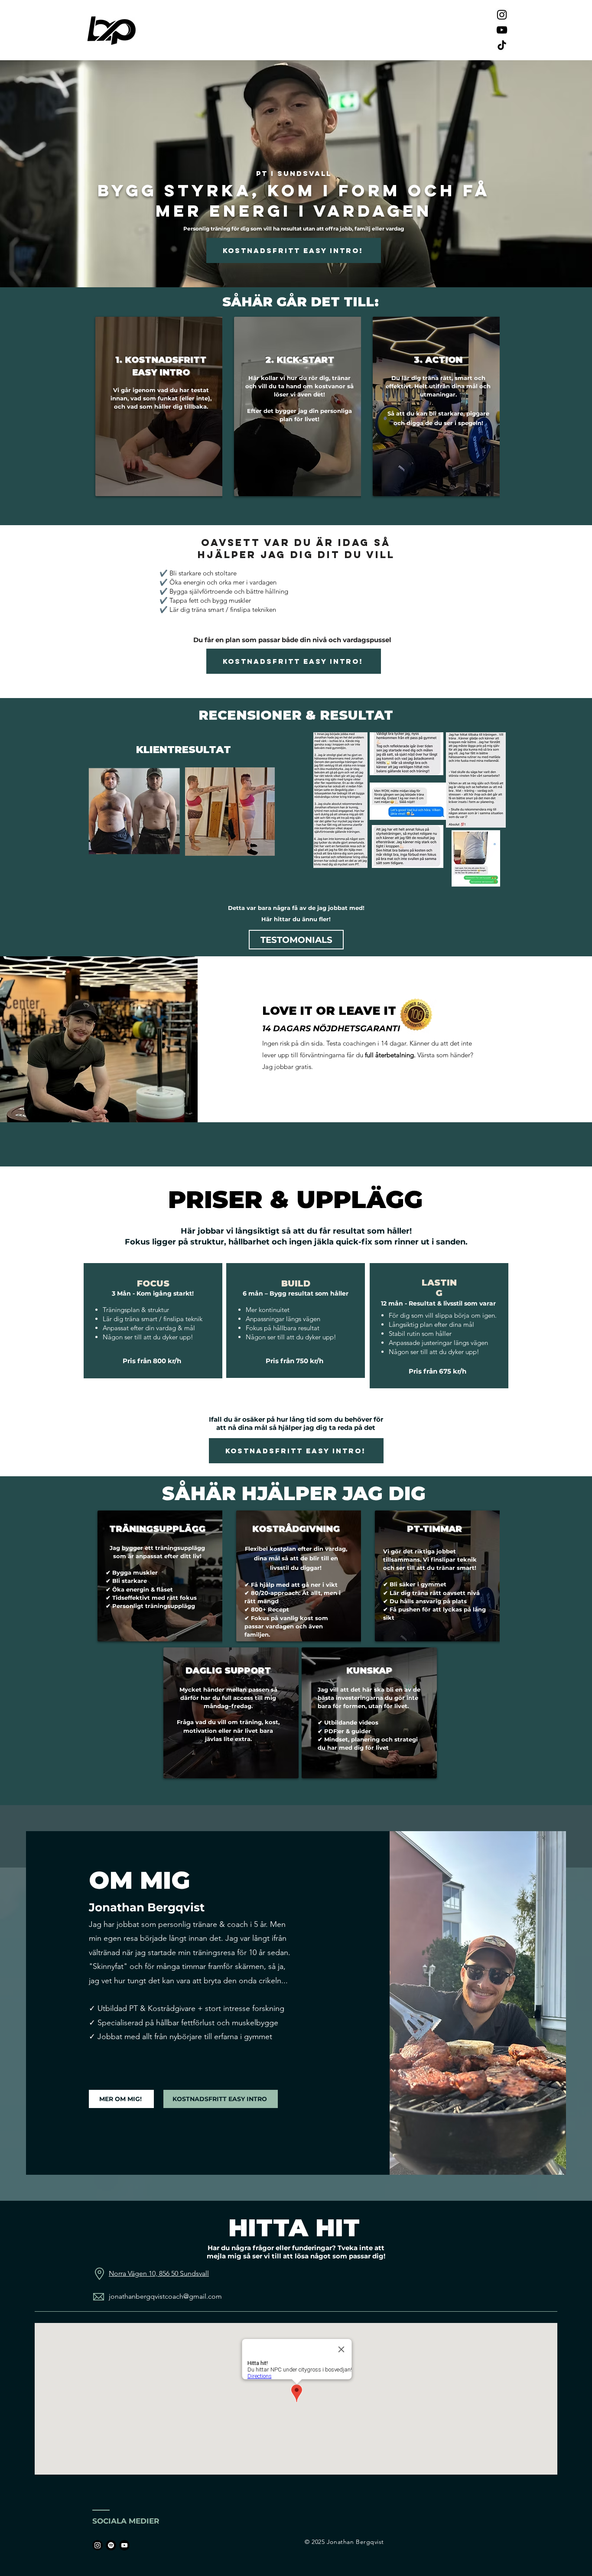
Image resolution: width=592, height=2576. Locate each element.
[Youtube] (124, 2545)
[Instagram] (502, 15)
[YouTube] (502, 30)
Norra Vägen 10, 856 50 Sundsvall (159, 2273)
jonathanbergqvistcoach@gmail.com (165, 2296)
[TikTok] (502, 45)
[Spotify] (111, 2545)
